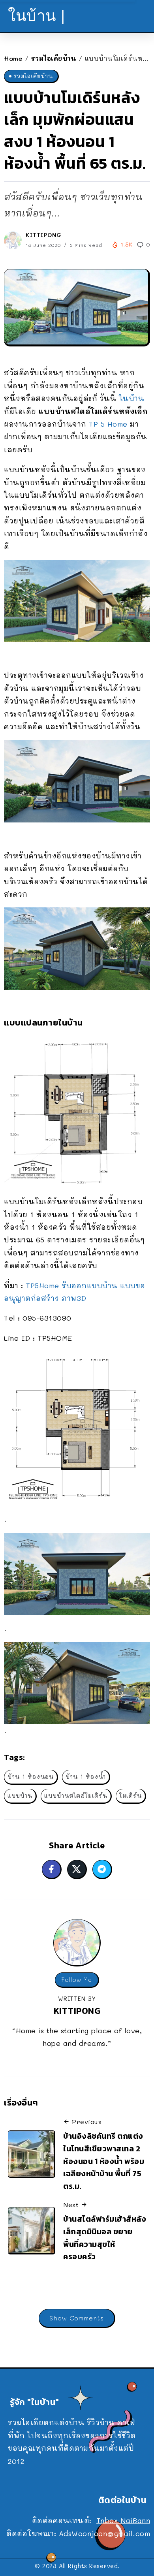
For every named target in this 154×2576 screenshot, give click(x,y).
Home (13, 58)
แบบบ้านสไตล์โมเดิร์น (76, 1796)
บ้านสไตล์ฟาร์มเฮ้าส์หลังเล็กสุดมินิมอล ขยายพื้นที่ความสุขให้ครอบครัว (105, 2238)
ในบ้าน (132, 398)
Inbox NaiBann (124, 2520)
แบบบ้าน (20, 1796)
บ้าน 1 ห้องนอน (31, 1777)
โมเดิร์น (131, 1796)
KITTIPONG (44, 235)
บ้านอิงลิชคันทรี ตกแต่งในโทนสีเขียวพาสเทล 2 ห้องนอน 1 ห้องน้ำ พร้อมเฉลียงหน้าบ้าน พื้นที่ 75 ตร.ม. (104, 2161)
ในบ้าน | (37, 16)
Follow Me (77, 1980)
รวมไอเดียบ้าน (54, 58)
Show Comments (77, 2318)
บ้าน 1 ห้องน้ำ (86, 1777)
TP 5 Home (108, 424)
